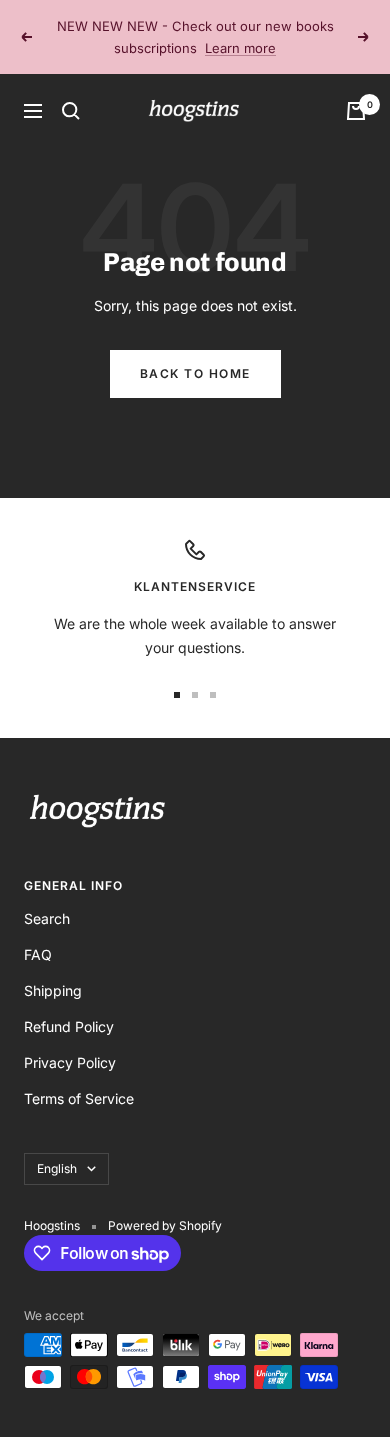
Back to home (195, 373)
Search (47, 918)
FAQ (38, 954)
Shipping (53, 990)
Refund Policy (69, 1026)
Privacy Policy (70, 1062)
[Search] (71, 111)
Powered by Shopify (165, 1225)
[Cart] (356, 111)
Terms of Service (79, 1098)
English (57, 1168)
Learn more (240, 48)
